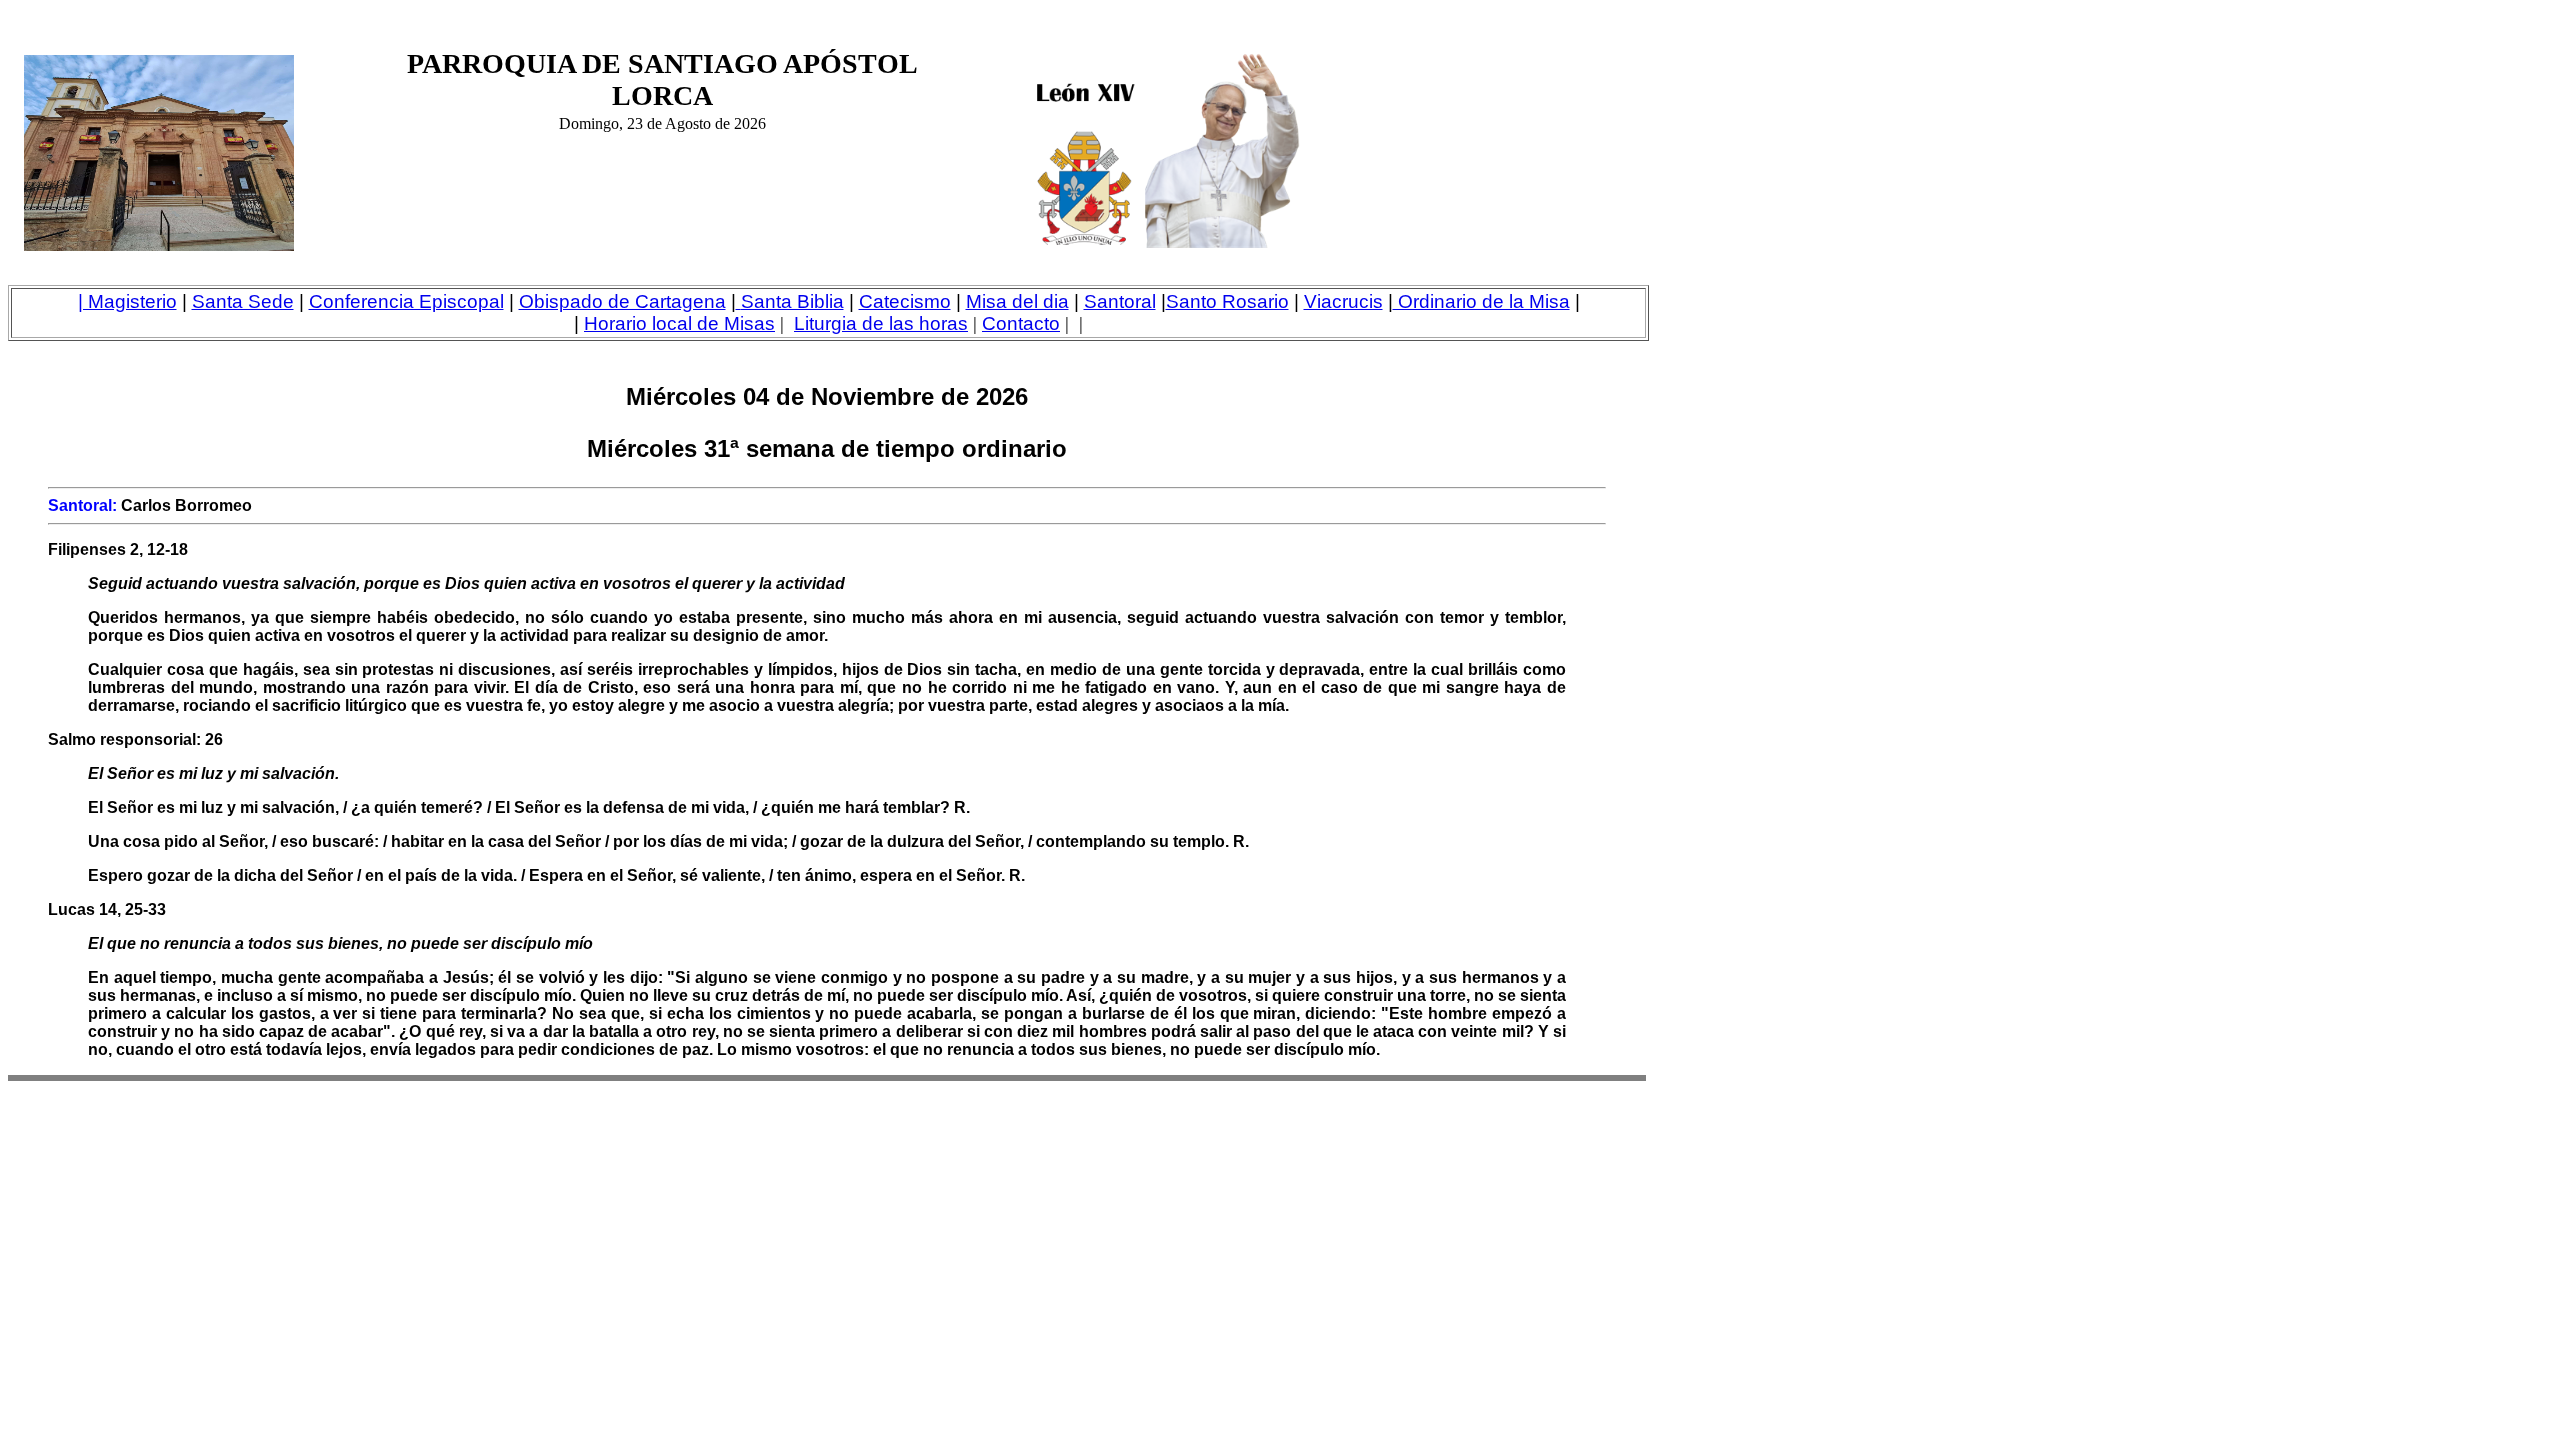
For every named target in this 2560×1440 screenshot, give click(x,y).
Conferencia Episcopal (406, 301)
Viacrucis (1343, 301)
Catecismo (905, 301)
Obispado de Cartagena (622, 301)
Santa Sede (243, 301)
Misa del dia (1017, 301)
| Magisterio (127, 301)
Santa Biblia (792, 301)
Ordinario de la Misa (1481, 301)
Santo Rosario (1227, 301)
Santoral (1120, 301)
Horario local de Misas (679, 323)
